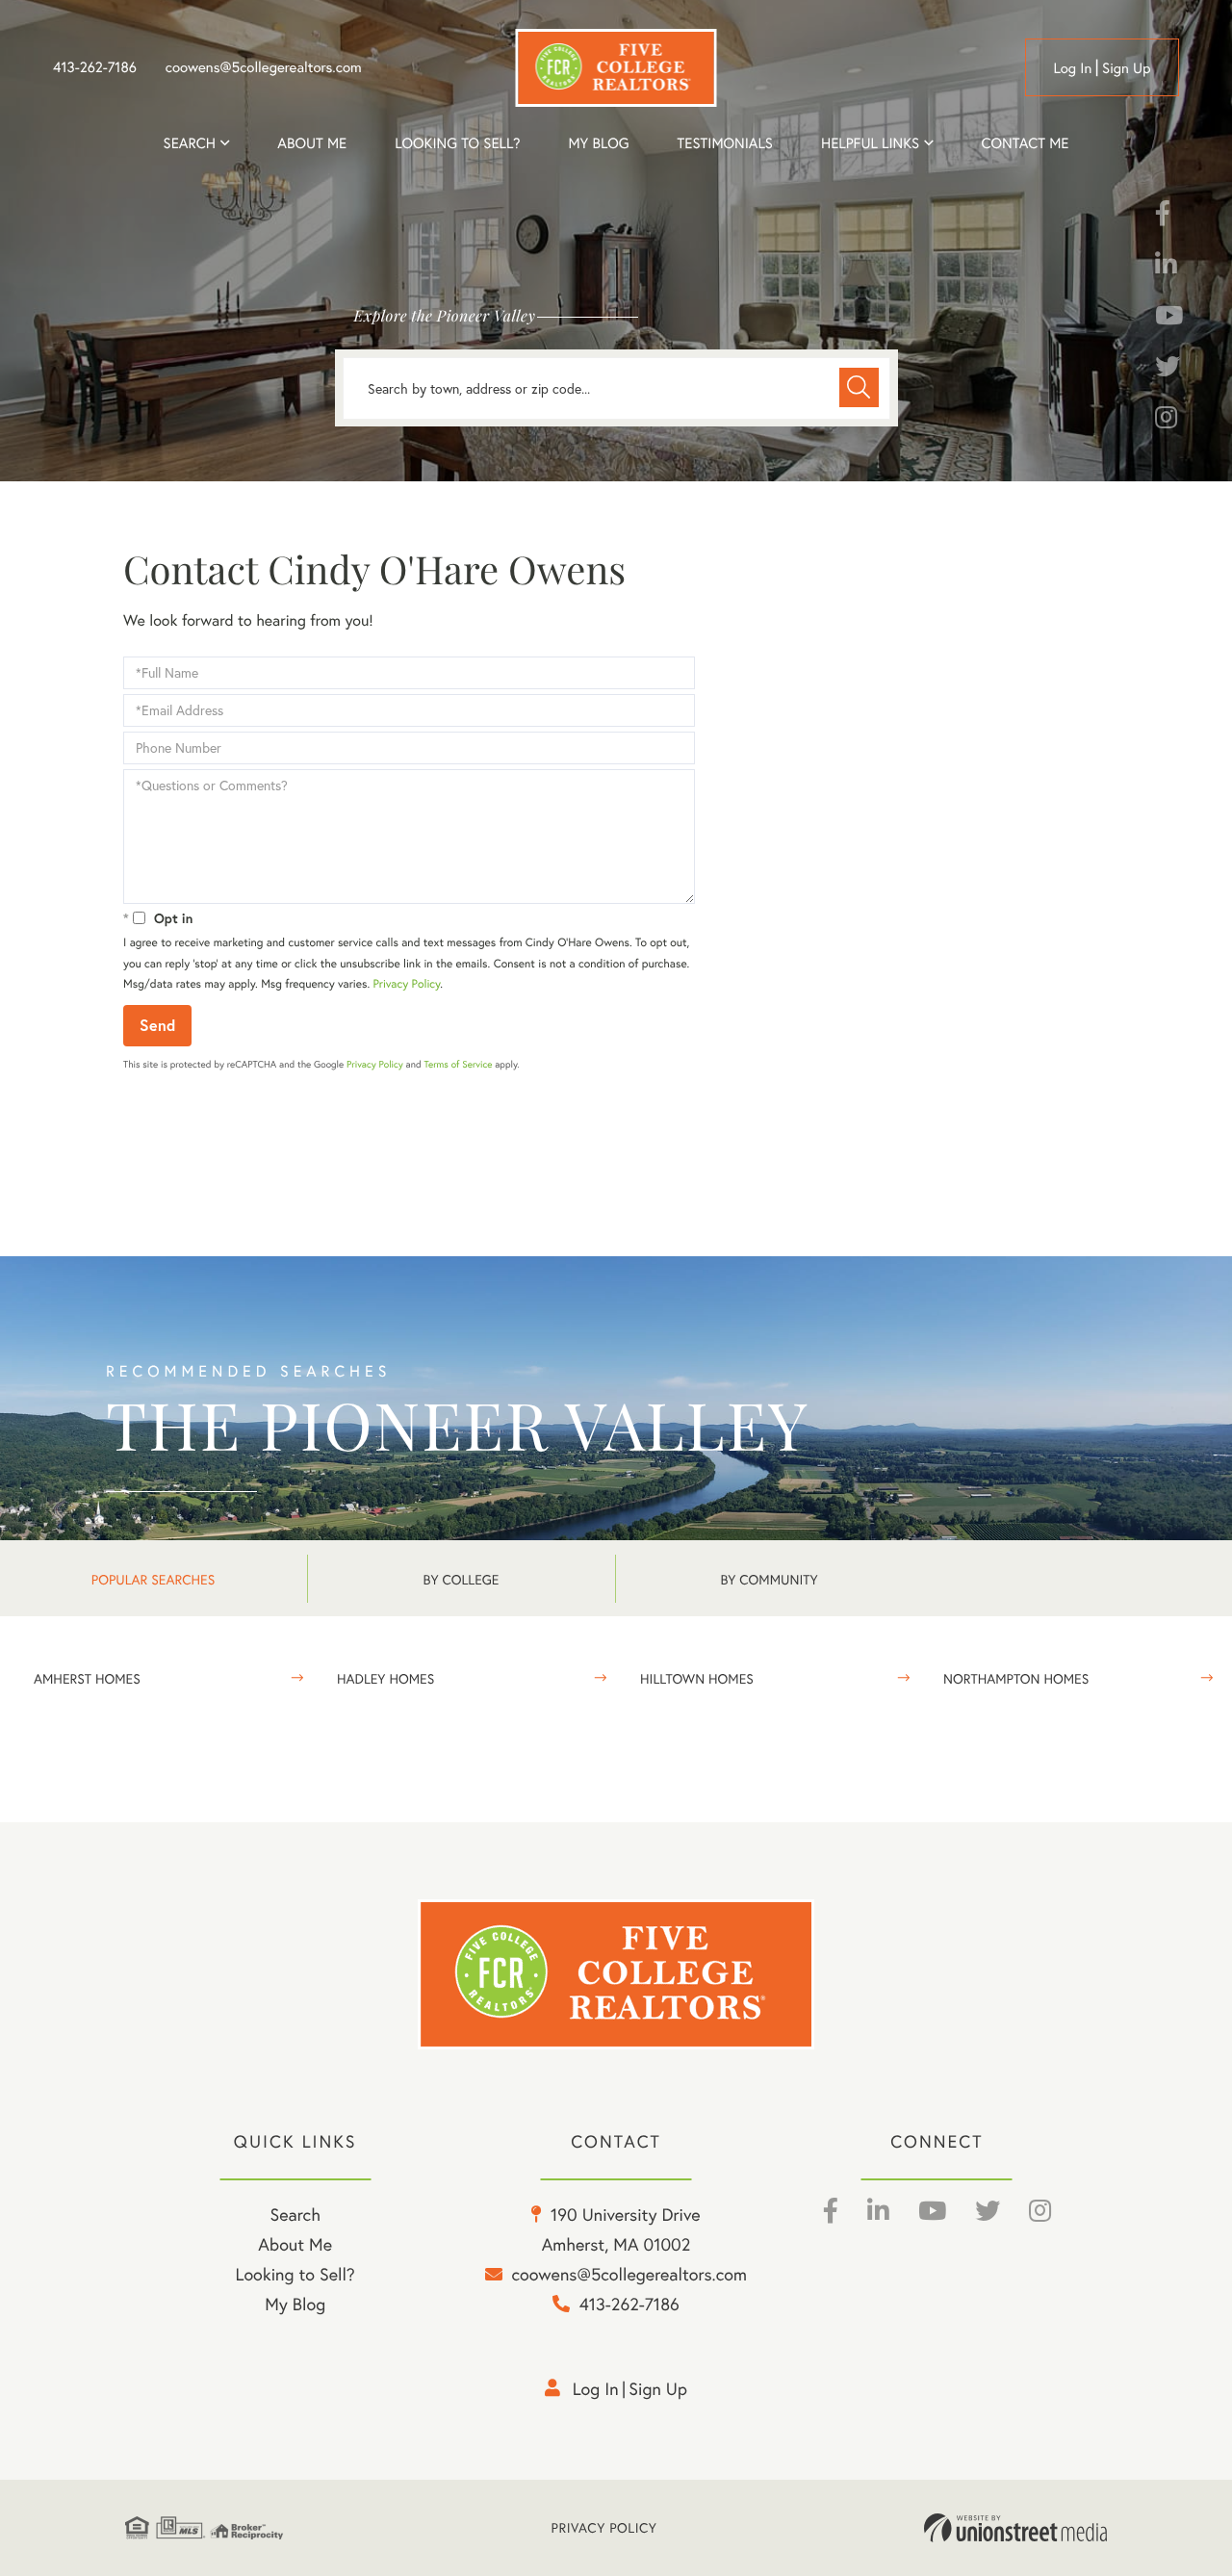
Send (157, 1025)
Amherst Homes (87, 1678)
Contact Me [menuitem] (1026, 143)
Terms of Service (458, 1064)
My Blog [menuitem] (598, 143)
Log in (1072, 68)
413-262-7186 (95, 67)
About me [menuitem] (312, 143)
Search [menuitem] (190, 143)
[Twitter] (1168, 370)
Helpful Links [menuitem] (870, 143)
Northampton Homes (1016, 1678)
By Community (769, 1579)
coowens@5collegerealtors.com (264, 67)
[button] (859, 387)
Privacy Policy (407, 984)
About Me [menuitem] (295, 2244)
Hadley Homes (385, 1678)
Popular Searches (153, 1579)
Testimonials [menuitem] (725, 143)
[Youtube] (1169, 319)
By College (462, 1579)
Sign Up (1127, 68)
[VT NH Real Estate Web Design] (1015, 2528)
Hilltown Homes (697, 1678)
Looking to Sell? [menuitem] (457, 143)
